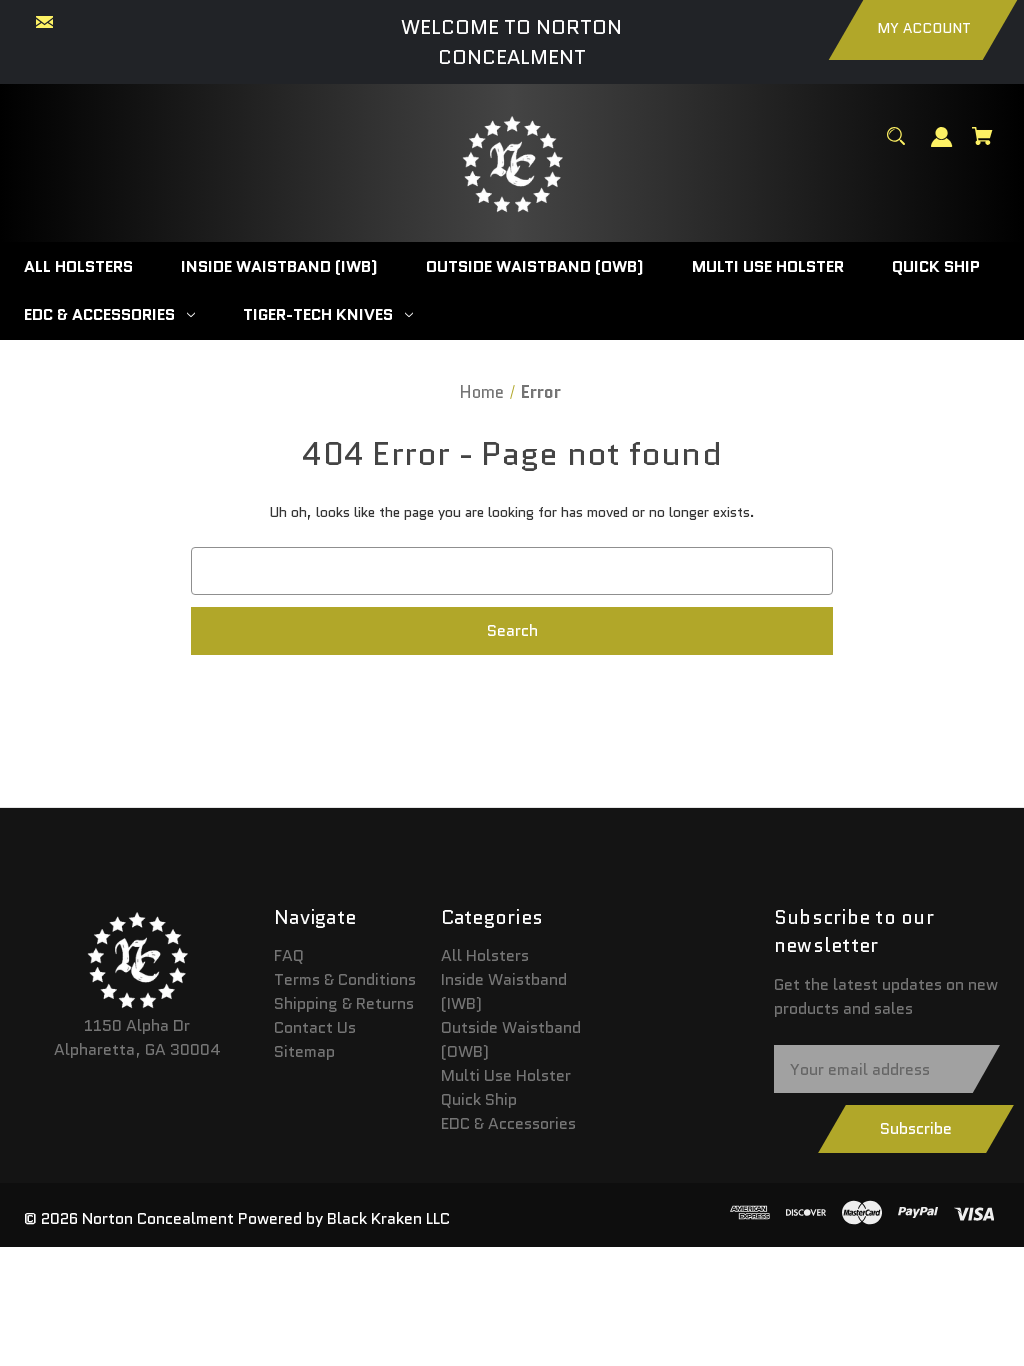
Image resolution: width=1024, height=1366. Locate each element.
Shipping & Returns (344, 1003)
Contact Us (315, 1027)
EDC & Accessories (508, 1123)
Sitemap (304, 1051)
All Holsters (485, 955)
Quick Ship (479, 1099)
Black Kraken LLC (388, 1218)
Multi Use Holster (506, 1075)
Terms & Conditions (345, 979)
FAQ (289, 955)
